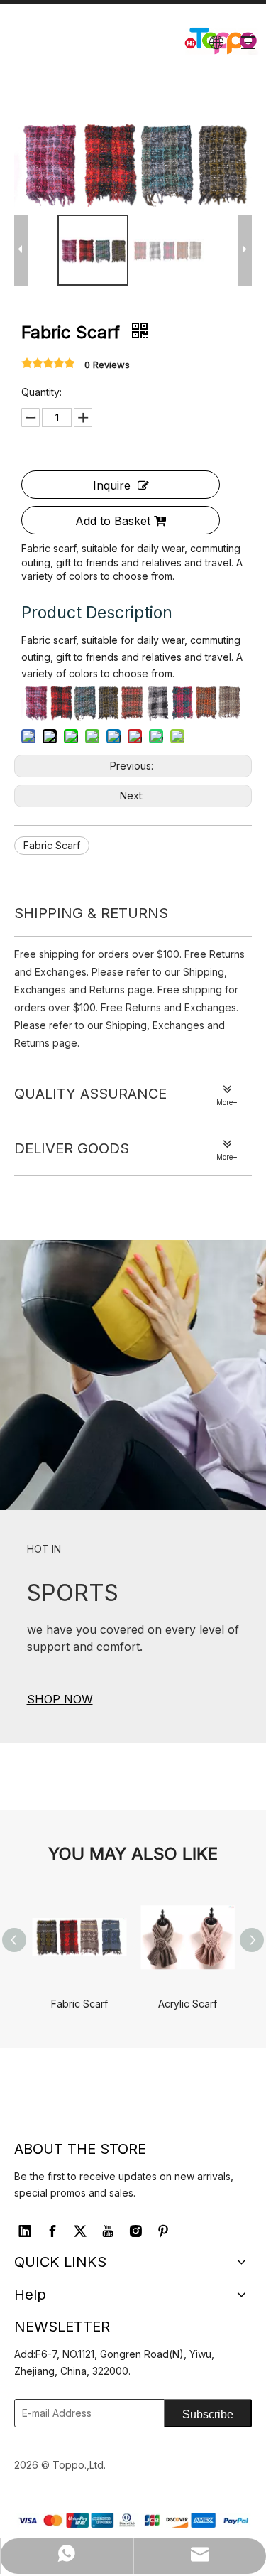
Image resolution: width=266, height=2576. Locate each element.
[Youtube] (108, 2231)
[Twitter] (80, 2231)
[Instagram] (135, 2231)
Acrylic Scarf (188, 2004)
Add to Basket (113, 521)
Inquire (112, 485)
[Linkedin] (25, 2231)
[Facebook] (52, 2231)
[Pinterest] (163, 2231)
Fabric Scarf (52, 845)
